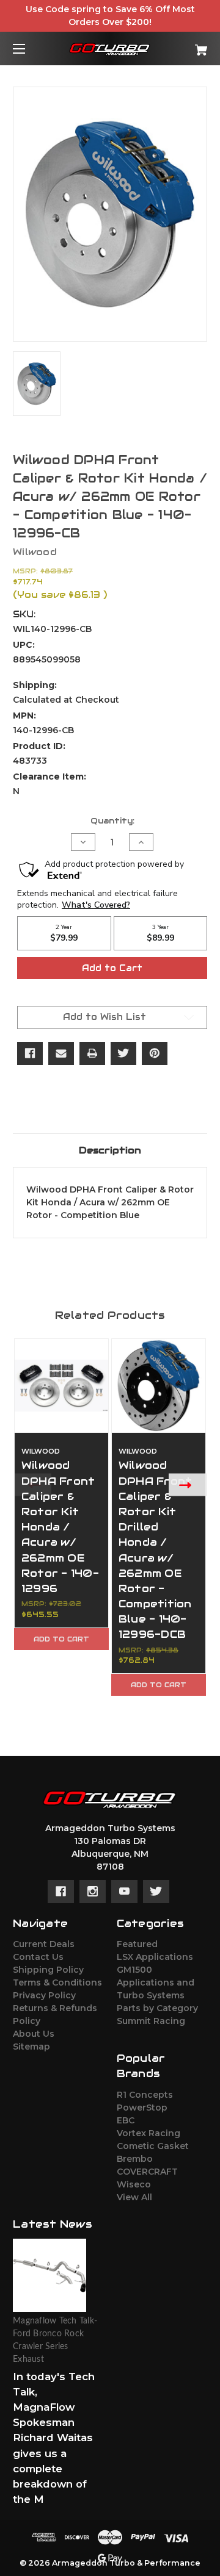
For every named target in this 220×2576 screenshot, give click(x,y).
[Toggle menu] (30, 48)
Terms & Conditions (57, 1982)
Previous (32, 1484)
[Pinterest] (155, 1053)
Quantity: (112, 821)
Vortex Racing (148, 2133)
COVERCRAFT (147, 2172)
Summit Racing (151, 2021)
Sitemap (31, 2047)
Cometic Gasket (153, 2146)
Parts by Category (157, 2008)
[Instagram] (93, 1892)
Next (188, 1484)
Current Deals (44, 1944)
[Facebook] (30, 1053)
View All (134, 2197)
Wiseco (134, 2184)
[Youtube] (124, 1892)
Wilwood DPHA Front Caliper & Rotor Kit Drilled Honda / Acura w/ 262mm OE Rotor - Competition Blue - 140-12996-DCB (156, 1550)
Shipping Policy (48, 1970)
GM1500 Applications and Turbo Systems (156, 1982)
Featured (137, 1944)
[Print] (92, 1053)
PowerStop (142, 2108)
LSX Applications (155, 1957)
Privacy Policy (44, 1995)
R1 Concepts (145, 2095)
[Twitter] (123, 1053)
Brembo (135, 2159)
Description (110, 1150)
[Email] (61, 1053)
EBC (126, 2120)
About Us (34, 2034)
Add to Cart (61, 1639)
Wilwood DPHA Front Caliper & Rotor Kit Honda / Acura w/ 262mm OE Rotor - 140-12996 (60, 1527)
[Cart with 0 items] (188, 45)
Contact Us (38, 1957)
